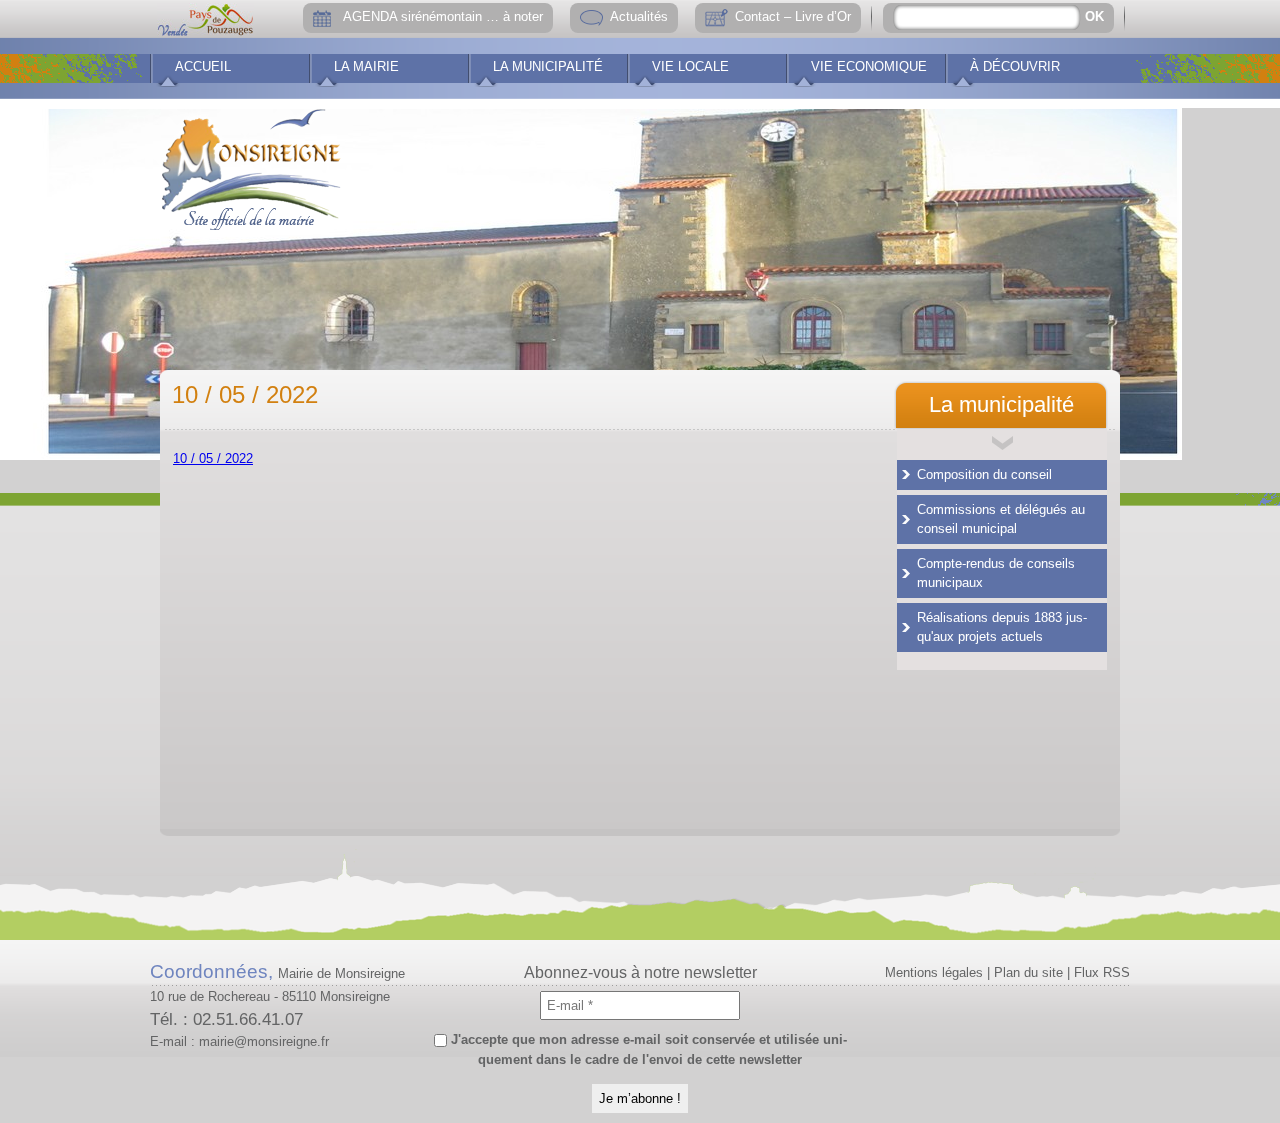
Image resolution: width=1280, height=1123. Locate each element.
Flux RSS (1102, 972)
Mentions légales (934, 972)
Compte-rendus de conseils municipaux (996, 573)
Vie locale (690, 66)
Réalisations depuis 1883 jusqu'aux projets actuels (1002, 627)
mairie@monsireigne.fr (264, 1041)
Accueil (203, 66)
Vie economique (869, 66)
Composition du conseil (984, 474)
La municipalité (548, 66)
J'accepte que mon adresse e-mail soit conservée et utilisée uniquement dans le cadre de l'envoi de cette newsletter (647, 1049)
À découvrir (1015, 66)
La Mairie (366, 66)
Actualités (639, 16)
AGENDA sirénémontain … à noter (443, 16)
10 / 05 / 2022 (213, 458)
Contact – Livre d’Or (793, 16)
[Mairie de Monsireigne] (251, 165)
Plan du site (1028, 972)
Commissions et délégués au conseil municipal (1001, 519)
